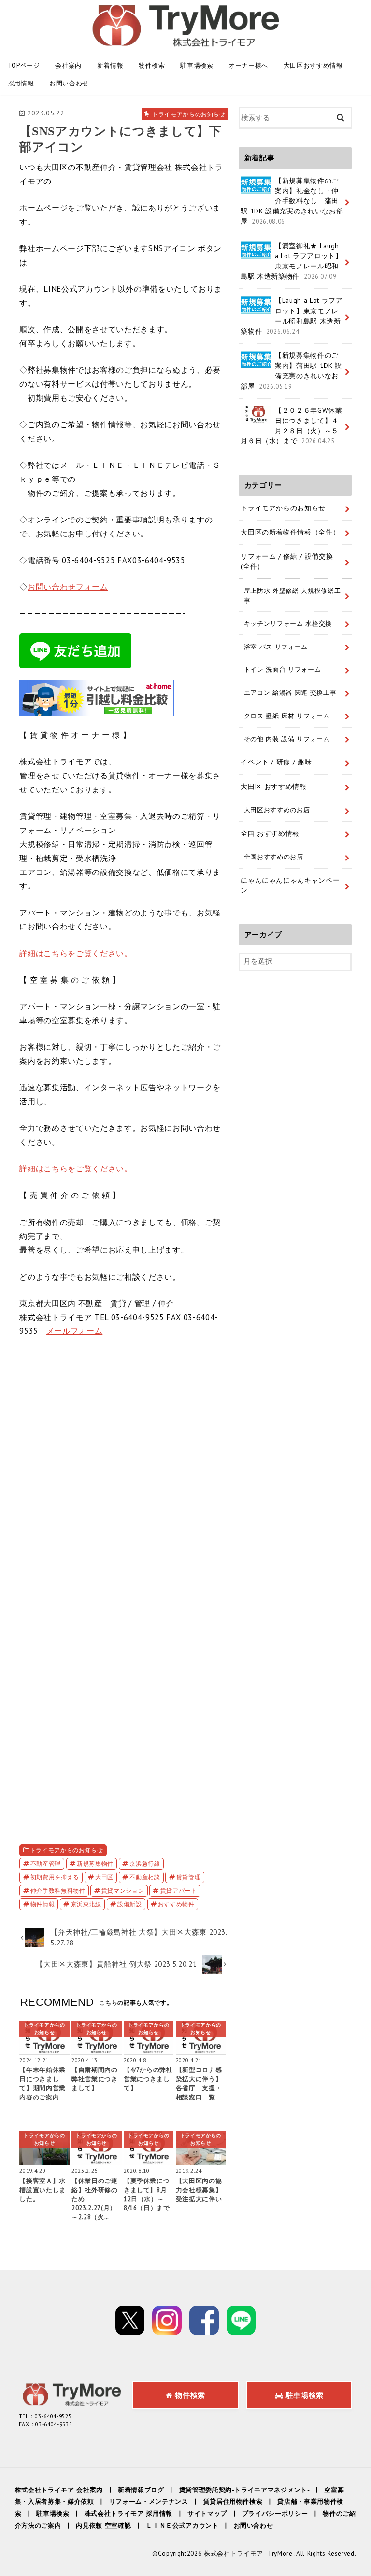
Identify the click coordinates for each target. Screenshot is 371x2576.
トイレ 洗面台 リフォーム (283, 669)
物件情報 (43, 1904)
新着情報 (110, 65)
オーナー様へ (248, 65)
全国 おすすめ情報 (270, 833)
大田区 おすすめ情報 (274, 787)
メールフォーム (75, 1331)
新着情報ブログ (141, 2490)
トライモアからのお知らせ (67, 1850)
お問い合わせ (69, 83)
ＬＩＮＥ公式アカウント (182, 2526)
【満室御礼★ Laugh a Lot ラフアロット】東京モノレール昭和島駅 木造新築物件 (291, 261)
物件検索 (152, 65)
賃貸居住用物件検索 (233, 2501)
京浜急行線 (145, 1863)
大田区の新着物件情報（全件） (290, 532)
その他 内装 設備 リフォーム (287, 739)
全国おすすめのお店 (274, 857)
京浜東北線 (86, 1904)
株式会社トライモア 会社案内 (59, 2490)
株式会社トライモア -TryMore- (249, 2554)
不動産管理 (46, 1863)
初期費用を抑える (55, 1877)
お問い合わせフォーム (68, 587)
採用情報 (21, 83)
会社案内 (68, 65)
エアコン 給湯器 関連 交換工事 (290, 692)
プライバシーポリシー (275, 2513)
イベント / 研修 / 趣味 (276, 762)
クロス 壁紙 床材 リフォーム (287, 716)
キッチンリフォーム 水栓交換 (288, 623)
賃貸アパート (179, 1890)
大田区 (104, 1877)
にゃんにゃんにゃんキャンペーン (290, 885)
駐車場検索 (197, 65)
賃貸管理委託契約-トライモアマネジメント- (244, 2490)
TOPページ (24, 65)
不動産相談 (145, 1877)
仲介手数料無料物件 (58, 1890)
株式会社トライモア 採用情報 (128, 2513)
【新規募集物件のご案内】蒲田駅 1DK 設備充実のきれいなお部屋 (291, 371)
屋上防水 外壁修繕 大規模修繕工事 (293, 595)
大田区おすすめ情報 (313, 65)
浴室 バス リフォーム (276, 647)
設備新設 (130, 1904)
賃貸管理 (189, 1877)
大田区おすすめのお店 (277, 810)
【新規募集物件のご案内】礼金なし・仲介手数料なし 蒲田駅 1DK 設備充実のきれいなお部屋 (292, 201)
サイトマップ (207, 2513)
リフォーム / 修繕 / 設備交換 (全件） (287, 561)
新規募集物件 (95, 1863)
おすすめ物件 (176, 1904)
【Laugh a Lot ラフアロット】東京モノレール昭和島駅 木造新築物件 (292, 316)
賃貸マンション (123, 1890)
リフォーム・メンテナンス (149, 2501)
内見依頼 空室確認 (103, 2526)
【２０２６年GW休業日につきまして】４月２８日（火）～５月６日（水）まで (291, 426)
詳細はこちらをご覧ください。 (76, 953)
